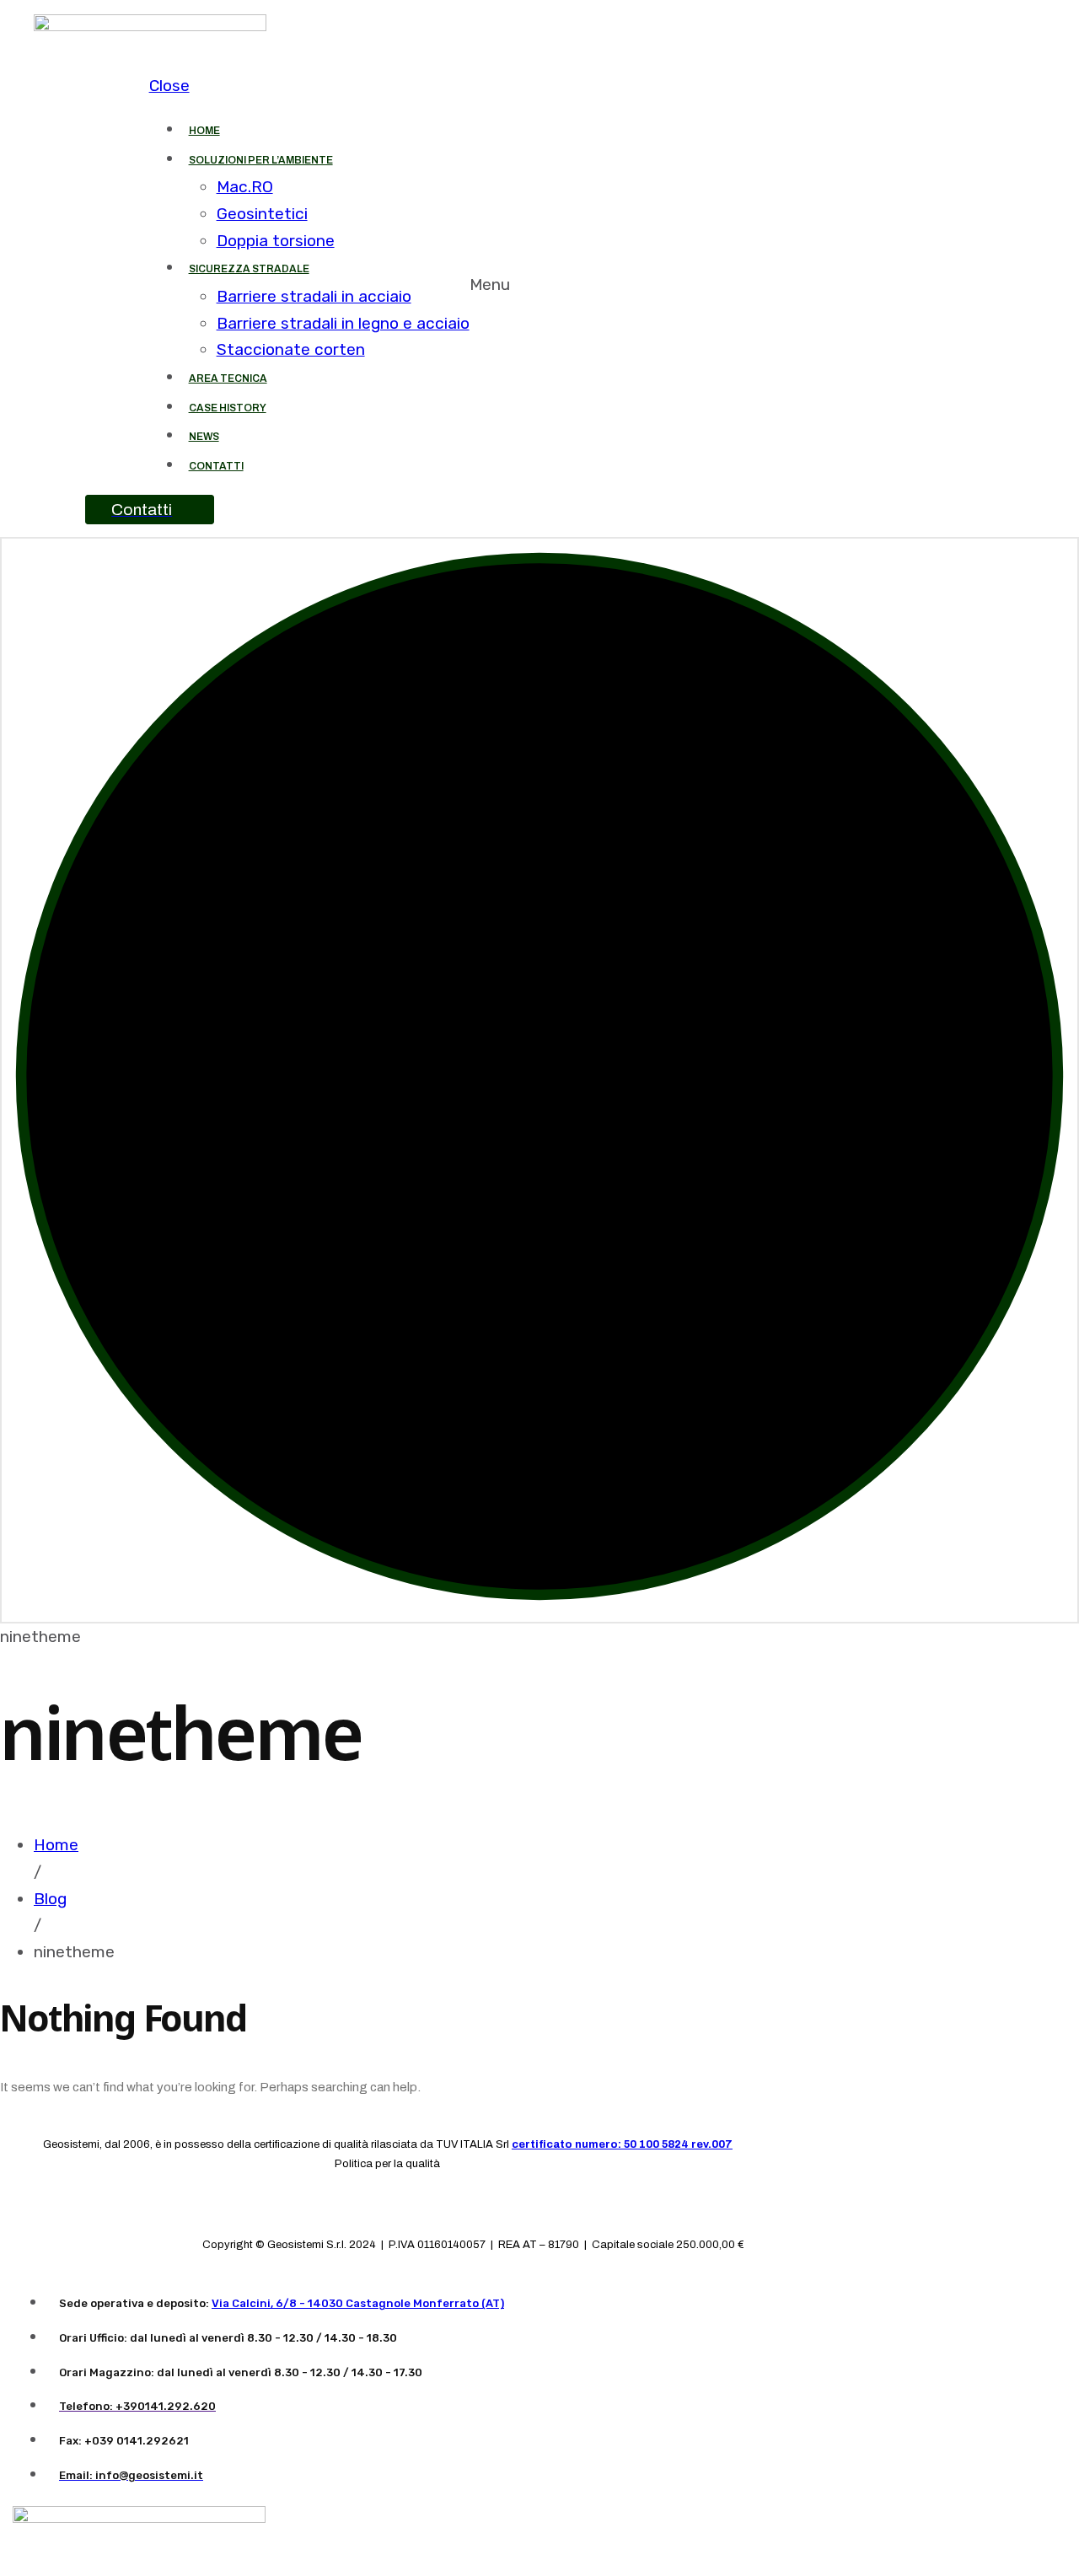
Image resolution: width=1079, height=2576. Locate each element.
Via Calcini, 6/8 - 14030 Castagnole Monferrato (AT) (358, 2303)
